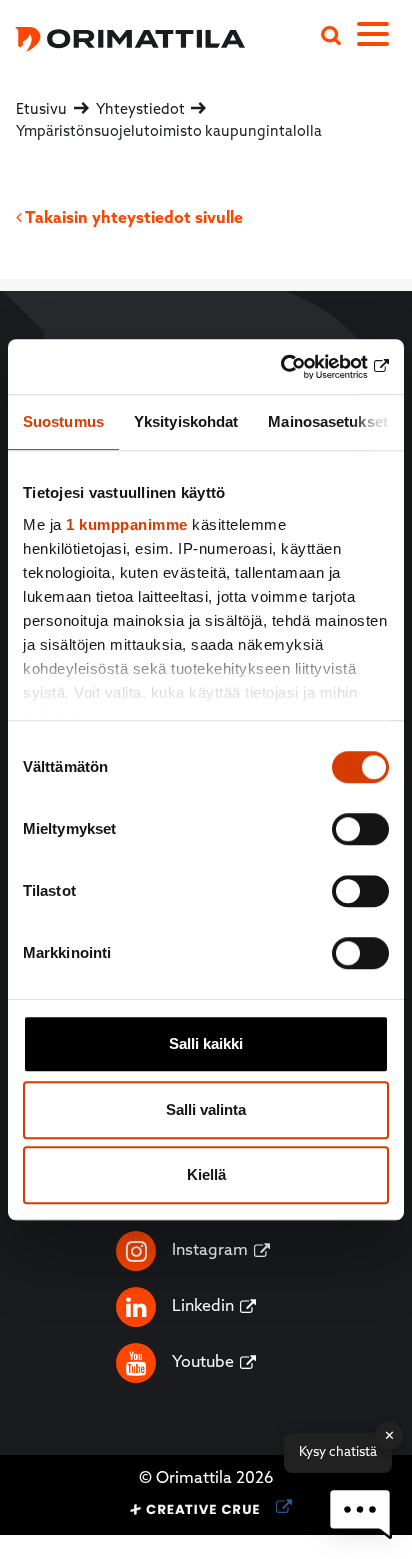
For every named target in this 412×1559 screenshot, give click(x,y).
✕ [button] (389, 1435)
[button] (360, 1513)
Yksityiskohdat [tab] (186, 421)
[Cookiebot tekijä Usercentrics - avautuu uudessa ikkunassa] (301, 367)
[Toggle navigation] (384, 38)
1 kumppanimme (127, 524)
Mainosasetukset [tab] (328, 421)
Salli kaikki (206, 1043)
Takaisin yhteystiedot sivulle (132, 219)
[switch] (360, 829)
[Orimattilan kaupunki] (122, 36)
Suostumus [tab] (63, 421)
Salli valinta (206, 1109)
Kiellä (206, 1174)
